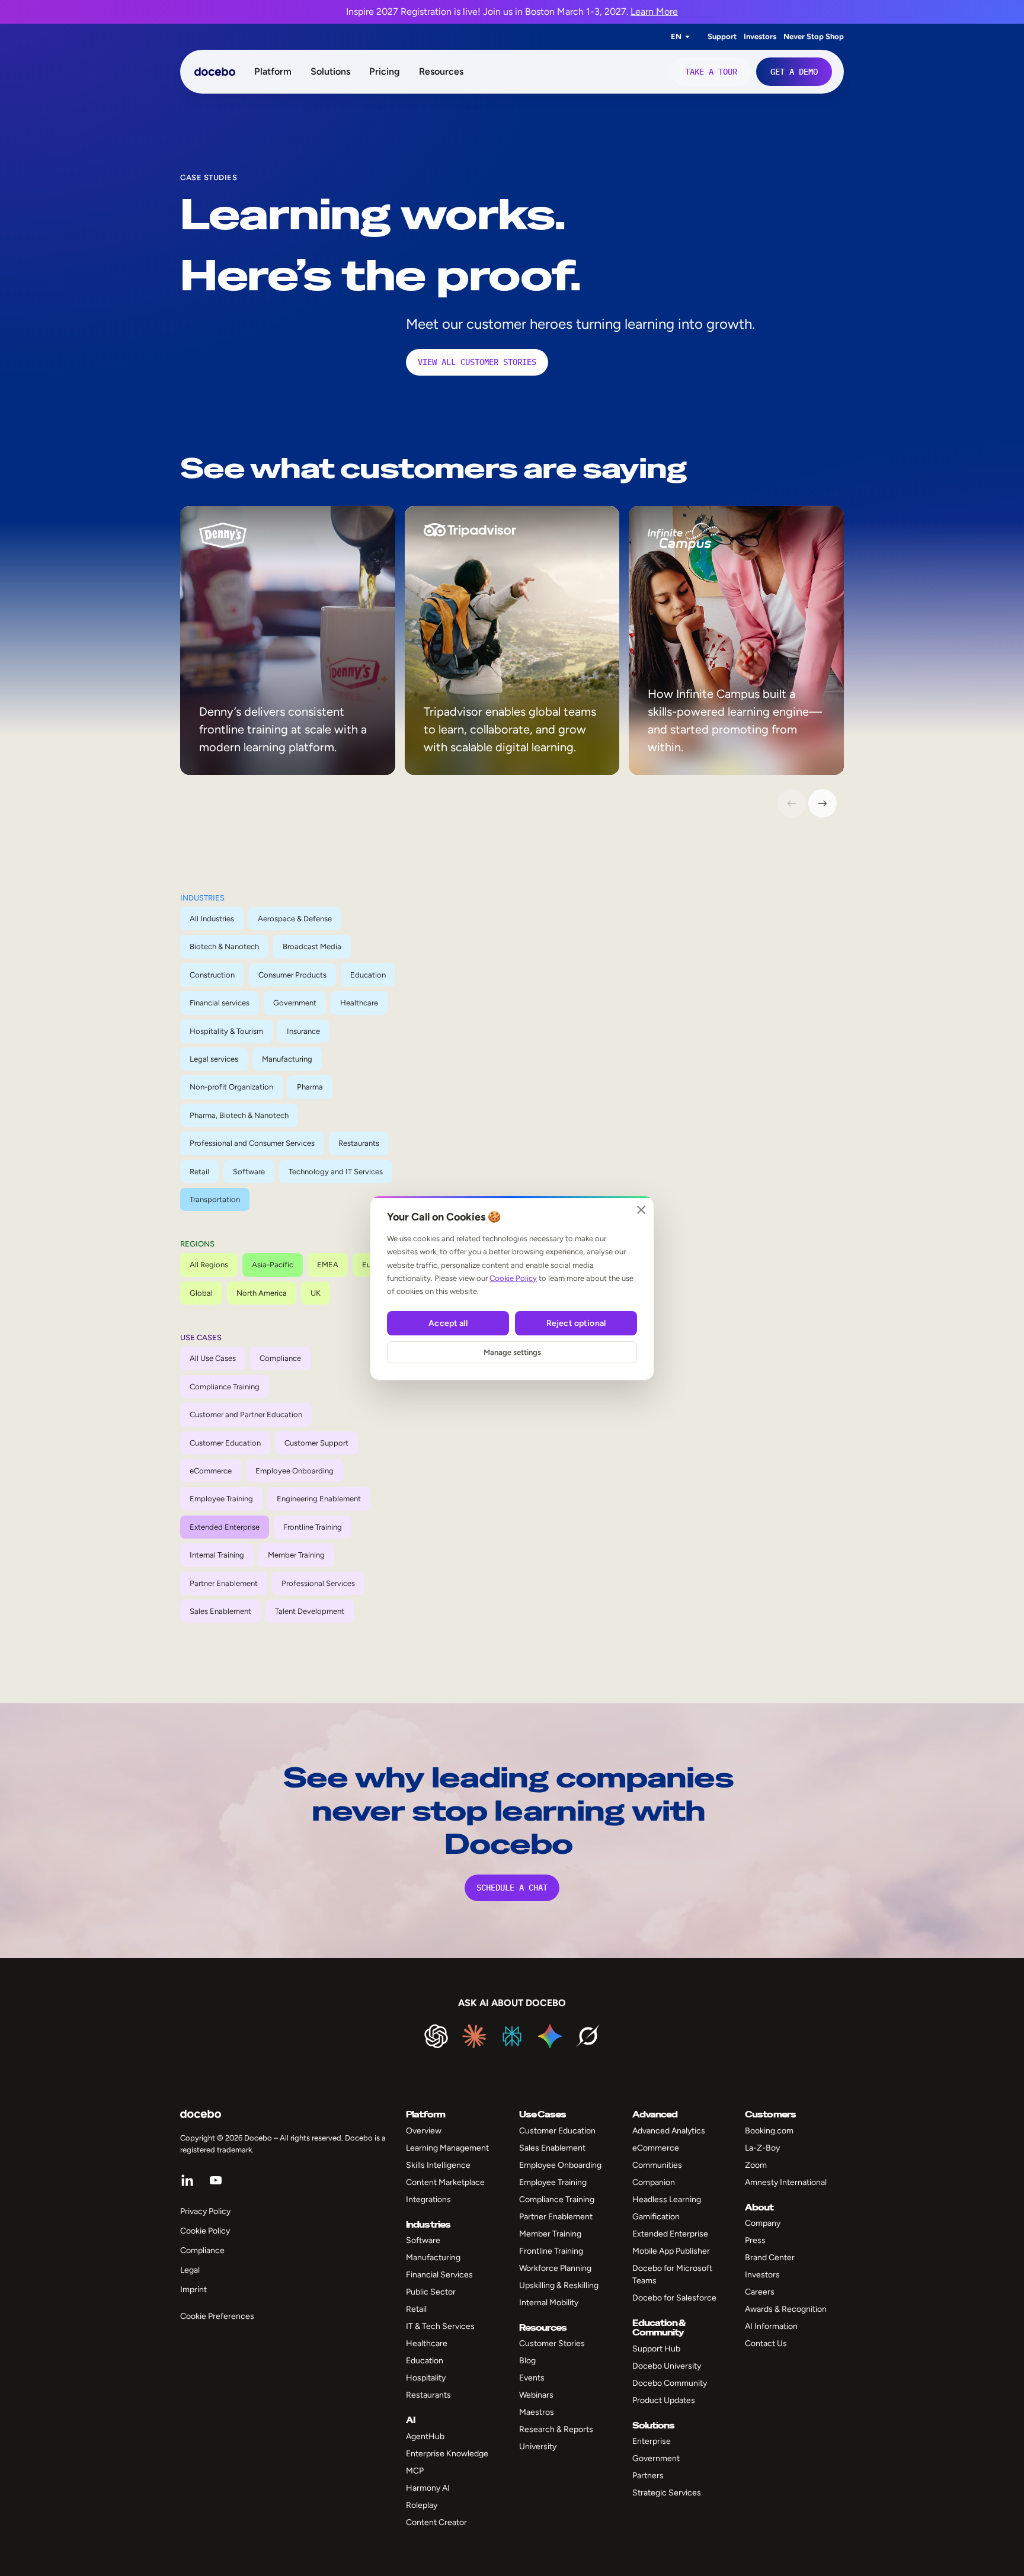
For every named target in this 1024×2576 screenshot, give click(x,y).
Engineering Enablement (319, 1499)
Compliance (280, 1358)
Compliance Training (225, 1387)
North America (262, 1293)
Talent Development (310, 1611)
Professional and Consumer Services (252, 1143)
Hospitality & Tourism (226, 1031)
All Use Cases (213, 1358)
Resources (441, 71)
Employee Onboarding (295, 1471)
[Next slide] (823, 803)
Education (368, 975)
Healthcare (359, 1003)
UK (316, 1293)
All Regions (209, 1265)
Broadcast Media (312, 946)
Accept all (448, 1323)
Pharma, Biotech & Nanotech (239, 1115)
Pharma (310, 1087)
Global (201, 1293)
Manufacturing (287, 1059)
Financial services (220, 1003)
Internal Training (217, 1555)
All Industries (212, 919)
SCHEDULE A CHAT (512, 1888)
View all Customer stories (477, 362)
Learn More (654, 12)
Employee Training (221, 1499)
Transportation (215, 1199)
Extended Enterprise (225, 1527)
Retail (199, 1172)
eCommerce (211, 1471)
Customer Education (225, 1443)
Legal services (214, 1059)
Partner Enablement (224, 1583)
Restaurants (359, 1143)
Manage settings (512, 1352)
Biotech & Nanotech (224, 946)
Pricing (385, 71)
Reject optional (576, 1323)
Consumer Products (292, 975)
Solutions (330, 71)
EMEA (328, 1265)
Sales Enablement (220, 1611)
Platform (273, 71)
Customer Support (316, 1443)
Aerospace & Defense (295, 919)
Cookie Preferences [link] (217, 2316)
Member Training (296, 1555)
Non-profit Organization (231, 1087)
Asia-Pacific (273, 1265)
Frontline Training (313, 1527)
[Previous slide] (792, 803)
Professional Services (318, 1583)
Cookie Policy (513, 1278)
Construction (212, 975)
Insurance (303, 1031)
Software (249, 1172)
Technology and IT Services (336, 1172)
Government (295, 1003)
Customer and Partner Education (246, 1414)
